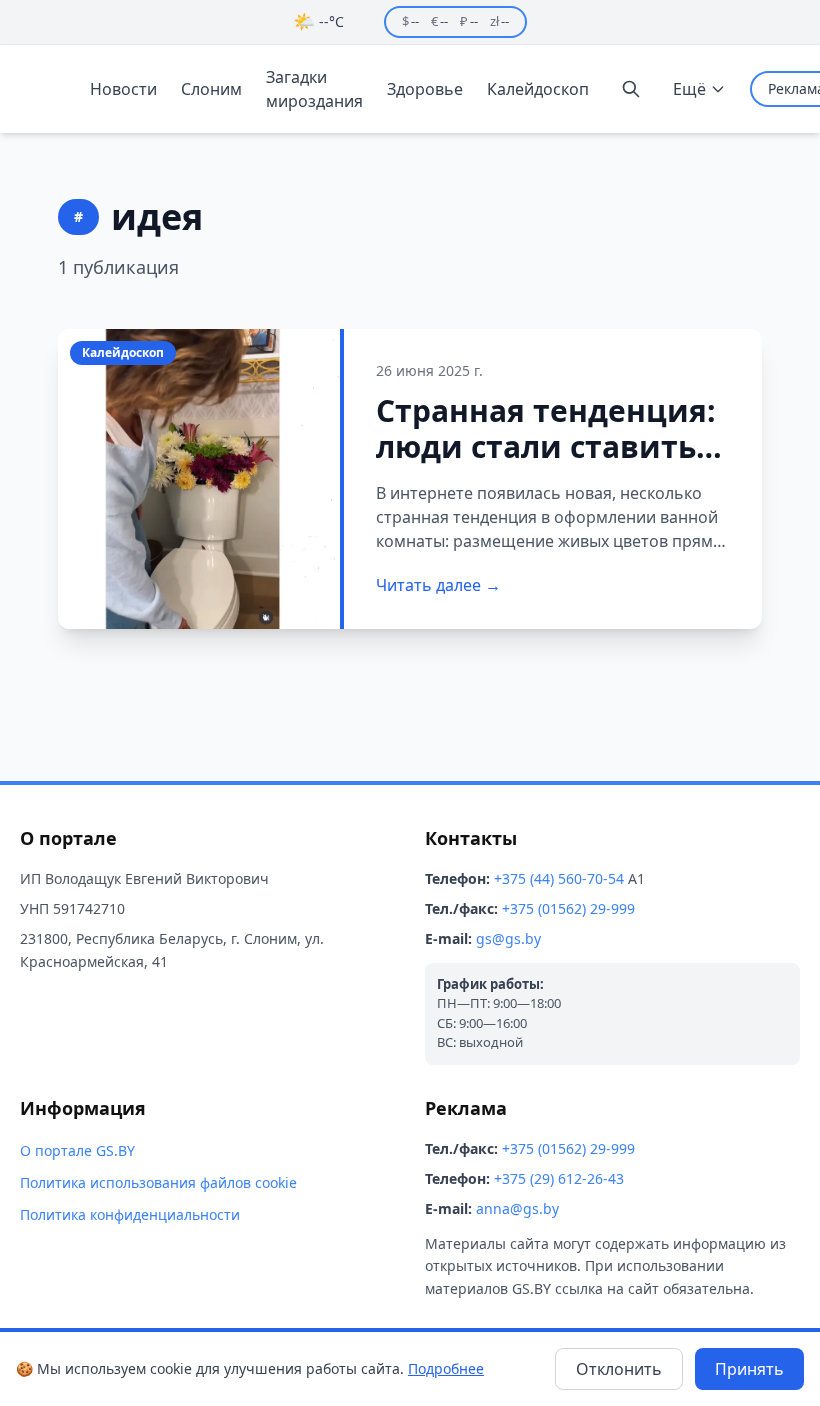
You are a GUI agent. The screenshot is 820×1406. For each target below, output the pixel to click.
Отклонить (619, 1369)
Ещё (689, 89)
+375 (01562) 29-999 (568, 908)
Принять (749, 1369)
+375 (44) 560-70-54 (559, 878)
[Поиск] (631, 89)
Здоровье (425, 89)
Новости (123, 89)
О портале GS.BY (77, 1150)
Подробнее (446, 1368)
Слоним (211, 89)
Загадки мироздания (314, 89)
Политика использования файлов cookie (158, 1182)
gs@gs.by (508, 938)
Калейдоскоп (538, 89)
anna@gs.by (517, 1208)
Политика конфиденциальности (130, 1214)
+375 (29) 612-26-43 (559, 1178)
